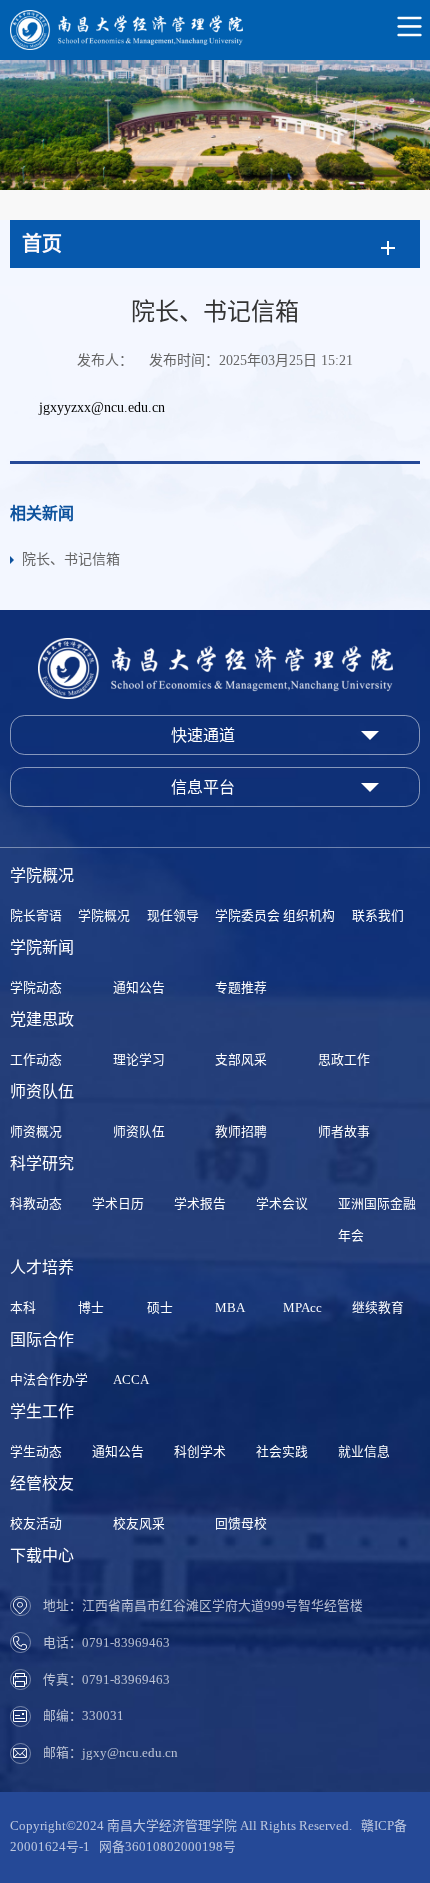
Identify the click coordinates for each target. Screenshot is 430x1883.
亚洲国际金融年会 (377, 1220)
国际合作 (42, 1339)
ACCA (131, 1380)
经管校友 (42, 1483)
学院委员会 (247, 916)
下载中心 (42, 1555)
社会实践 (282, 1452)
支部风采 (241, 1060)
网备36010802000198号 (167, 1847)
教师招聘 (241, 1132)
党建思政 (42, 1019)
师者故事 (344, 1132)
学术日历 (118, 1204)
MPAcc (302, 1308)
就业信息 (364, 1452)
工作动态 (36, 1060)
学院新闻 (42, 947)
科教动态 (36, 1204)
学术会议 (282, 1204)
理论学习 (139, 1060)
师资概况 (36, 1132)
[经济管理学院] (215, 30)
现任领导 (173, 916)
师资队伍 (42, 1091)
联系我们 (378, 916)
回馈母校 (241, 1524)
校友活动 (36, 1524)
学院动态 (36, 988)
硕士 (160, 1308)
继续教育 (378, 1308)
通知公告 (139, 988)
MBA (230, 1308)
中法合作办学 (49, 1380)
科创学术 (200, 1452)
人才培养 (42, 1267)
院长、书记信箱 (71, 559)
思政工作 (344, 1060)
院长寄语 (36, 916)
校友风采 (139, 1524)
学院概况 (42, 875)
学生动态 (36, 1452)
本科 (23, 1308)
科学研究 (42, 1163)
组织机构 (309, 916)
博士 (91, 1308)
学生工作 (42, 1411)
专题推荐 (241, 988)
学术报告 (200, 1204)
